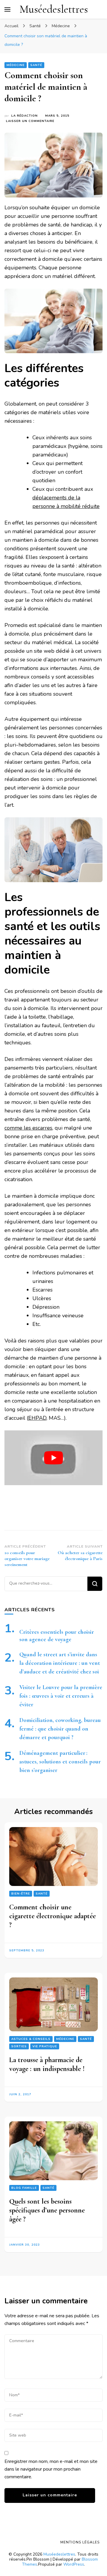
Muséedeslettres (54, 9)
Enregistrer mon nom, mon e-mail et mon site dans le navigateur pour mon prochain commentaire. (51, 2469)
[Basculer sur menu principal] (7, 9)
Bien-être (21, 1894)
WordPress (74, 2564)
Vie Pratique (45, 2046)
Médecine (16, 65)
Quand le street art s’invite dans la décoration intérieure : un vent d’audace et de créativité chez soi (60, 1663)
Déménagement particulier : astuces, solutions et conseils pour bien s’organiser (60, 1762)
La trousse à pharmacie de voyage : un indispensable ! (47, 2064)
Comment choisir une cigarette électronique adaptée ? (52, 1916)
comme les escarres (28, 1128)
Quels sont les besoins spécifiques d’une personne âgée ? (47, 2210)
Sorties (19, 2046)
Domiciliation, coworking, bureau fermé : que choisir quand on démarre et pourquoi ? (60, 1729)
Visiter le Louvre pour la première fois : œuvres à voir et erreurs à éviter (61, 1696)
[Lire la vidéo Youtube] (53, 1458)
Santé (36, 65)
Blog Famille (24, 2188)
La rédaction (25, 116)
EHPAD (37, 1418)
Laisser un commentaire (30, 121)
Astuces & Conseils (31, 2039)
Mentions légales (80, 2542)
